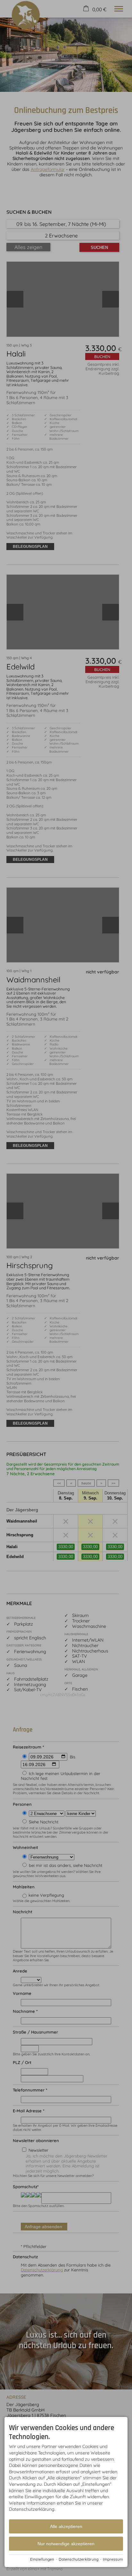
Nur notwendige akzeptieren (66, 2544)
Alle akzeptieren (66, 2526)
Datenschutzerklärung (78, 2559)
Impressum (113, 2559)
